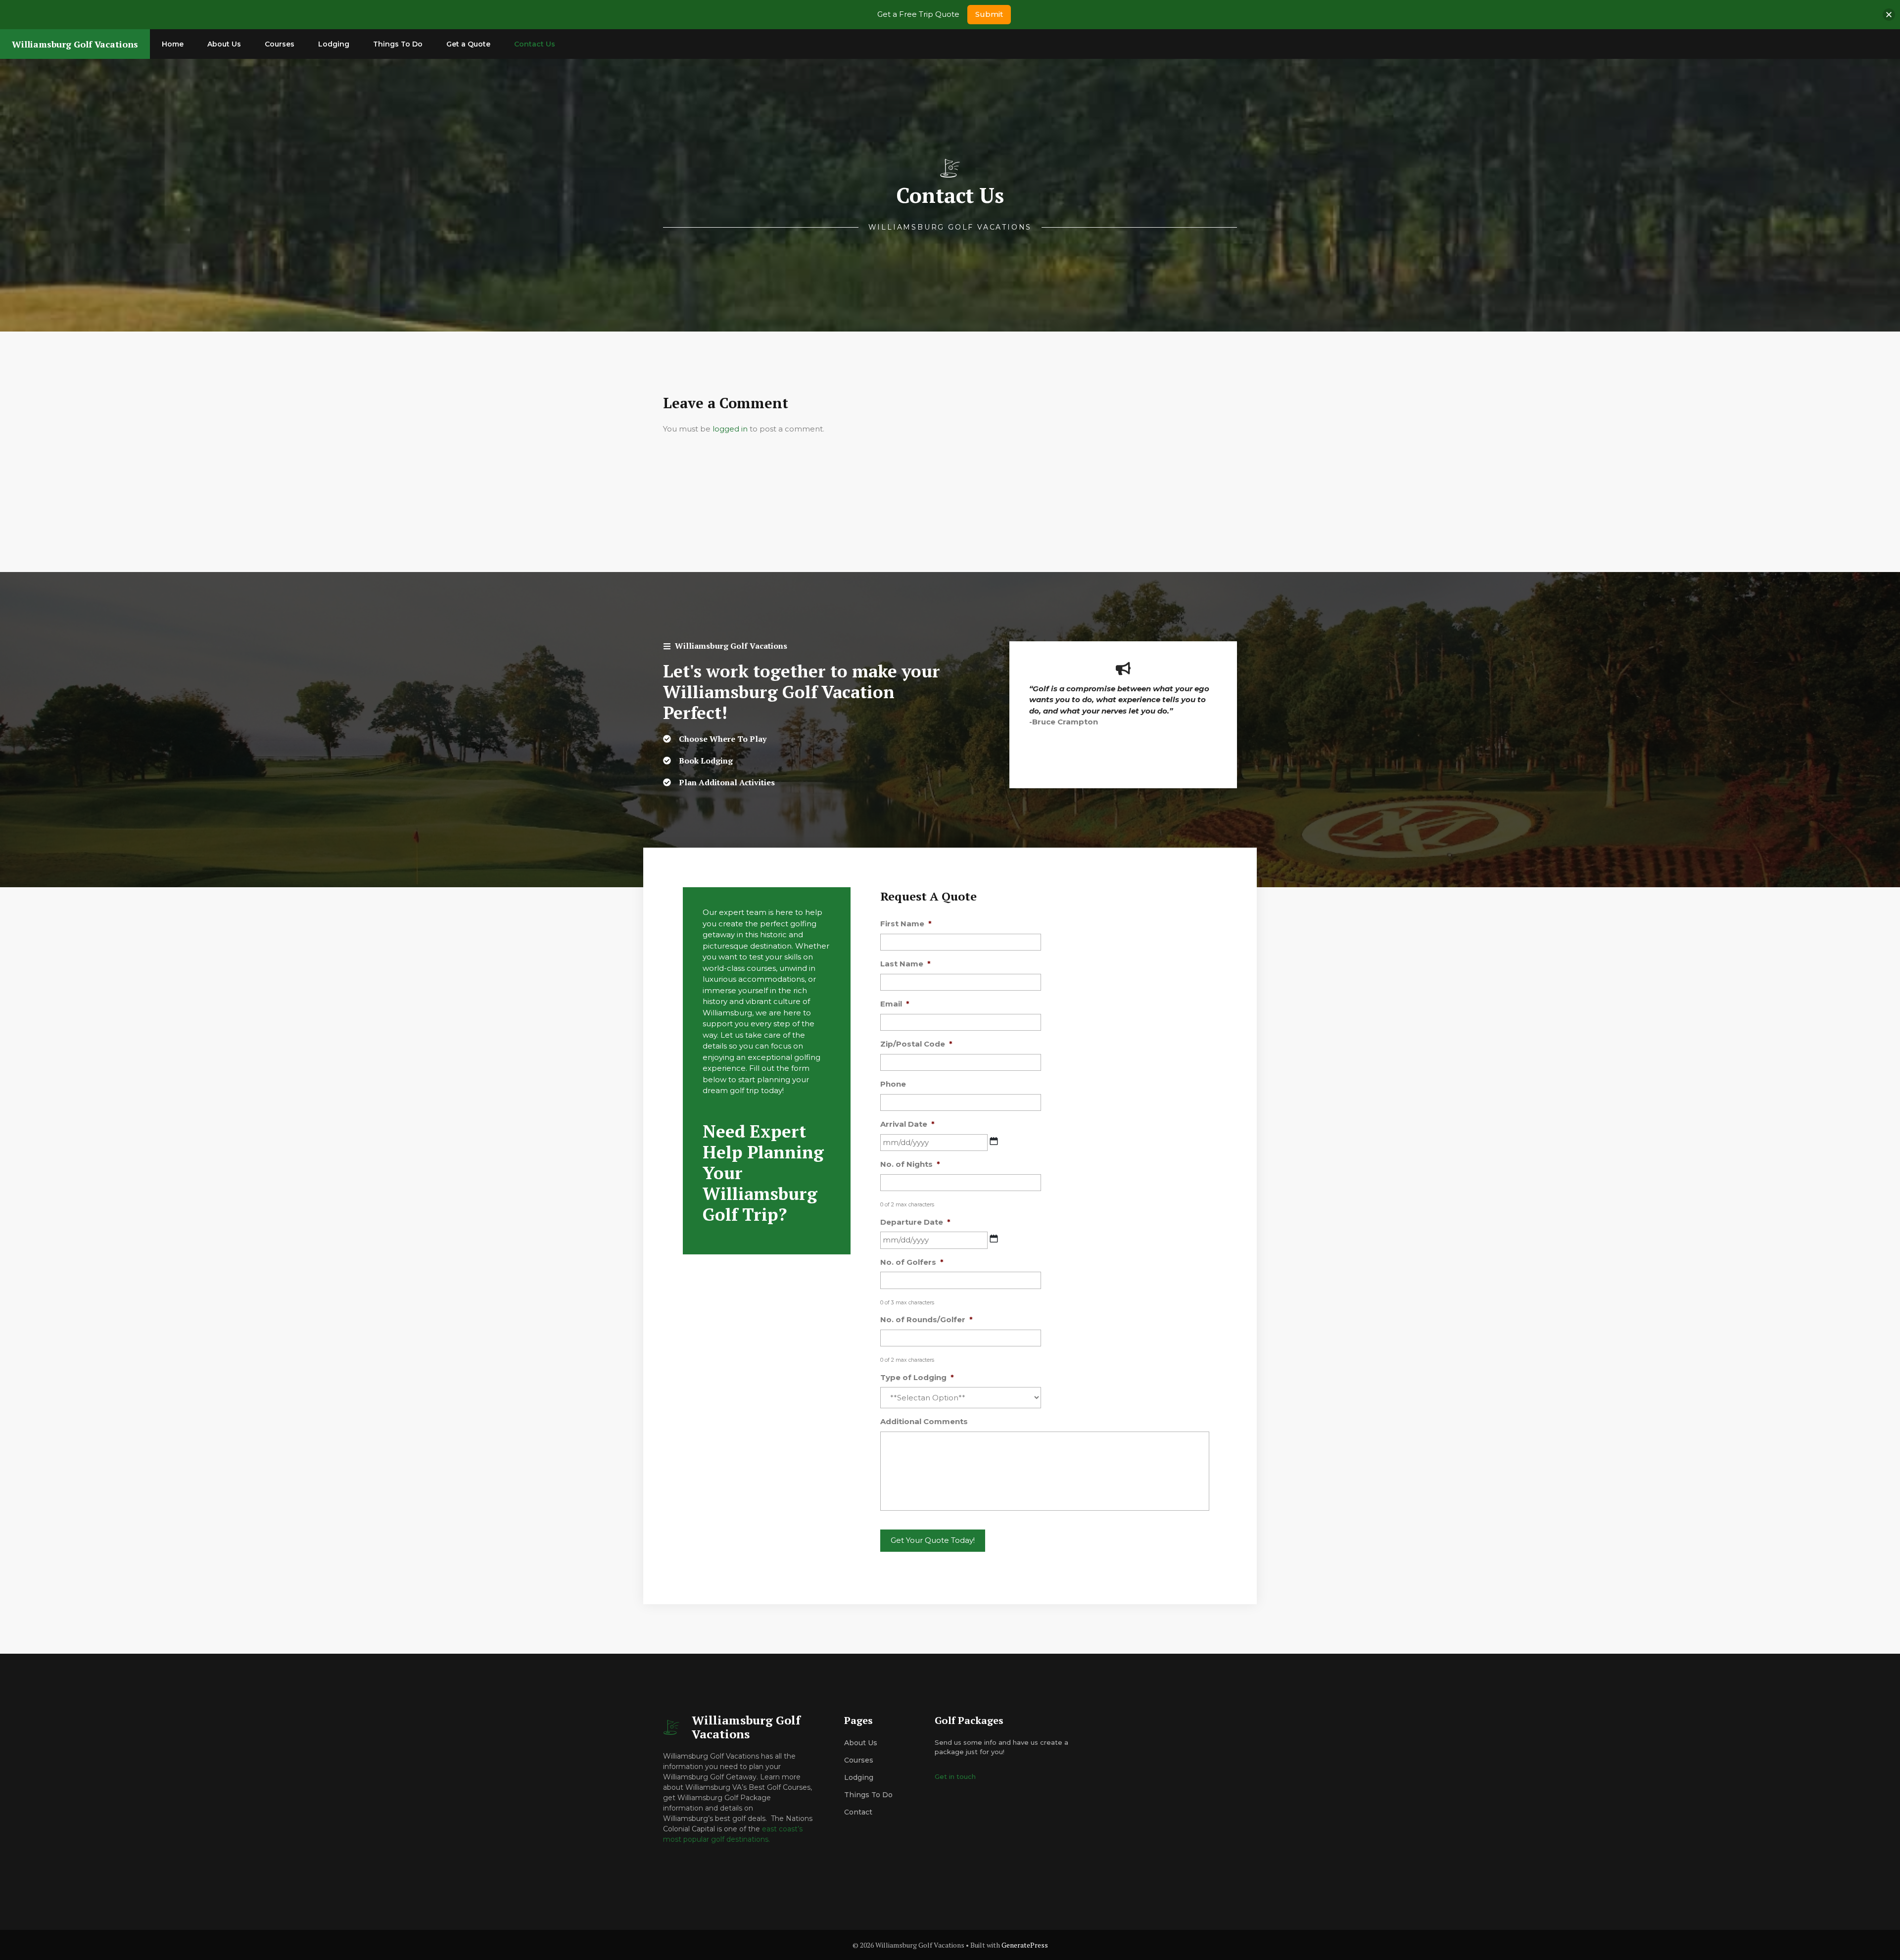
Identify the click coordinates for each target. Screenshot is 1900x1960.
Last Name (905, 964)
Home (173, 44)
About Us (224, 44)
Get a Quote (468, 44)
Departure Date (915, 1222)
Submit (989, 14)
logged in (730, 429)
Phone (893, 1084)
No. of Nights (910, 1164)
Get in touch (955, 1776)
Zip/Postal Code (916, 1044)
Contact (858, 1812)
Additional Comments (924, 1421)
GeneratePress (1025, 1945)
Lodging (334, 44)
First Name (906, 924)
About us (861, 1743)
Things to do (868, 1795)
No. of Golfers (912, 1262)
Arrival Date (907, 1124)
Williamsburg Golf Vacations (75, 44)
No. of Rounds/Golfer (926, 1319)
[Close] (1889, 15)
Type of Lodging (917, 1377)
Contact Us (535, 44)
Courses (280, 44)
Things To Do (398, 44)
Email (895, 1004)
